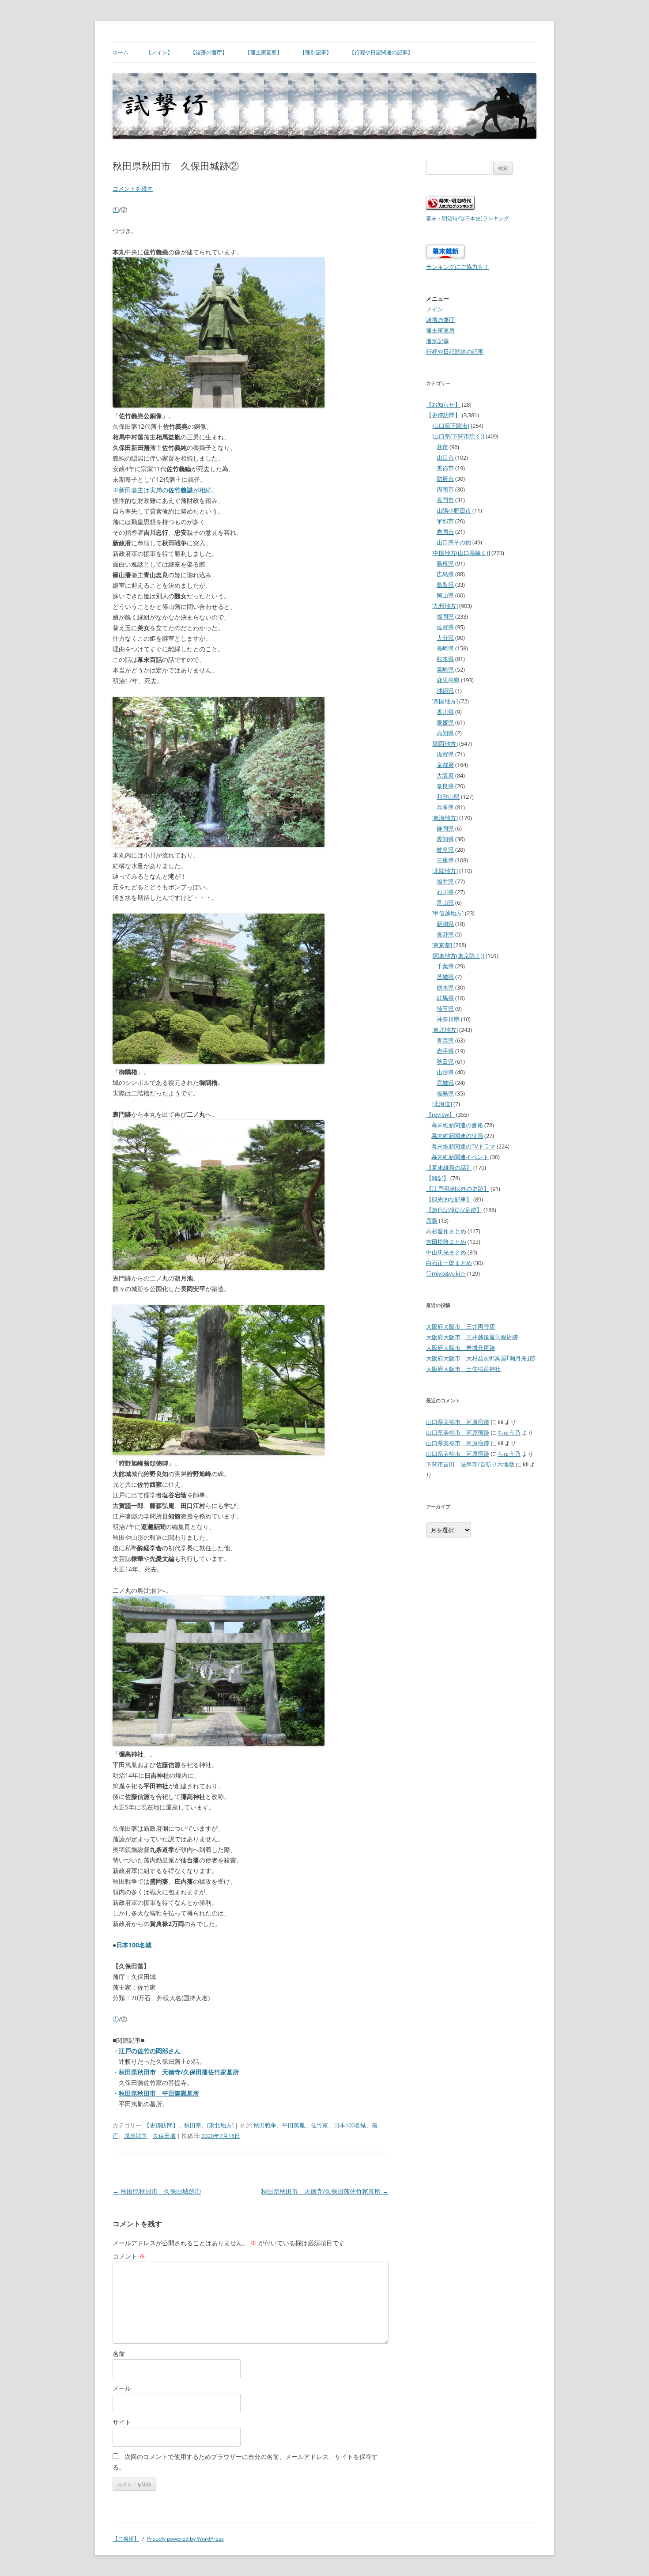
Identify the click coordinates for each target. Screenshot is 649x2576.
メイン (435, 309)
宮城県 (445, 1083)
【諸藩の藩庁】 (209, 52)
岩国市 (445, 532)
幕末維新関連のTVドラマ (463, 1146)
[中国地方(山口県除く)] (461, 553)
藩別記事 (438, 341)
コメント (129, 2256)
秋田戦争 (265, 2125)
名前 (119, 2354)
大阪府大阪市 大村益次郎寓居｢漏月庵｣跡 (481, 1358)
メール (122, 2388)
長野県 (445, 934)
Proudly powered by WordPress (185, 2539)
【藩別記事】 (316, 52)
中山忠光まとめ (446, 1252)
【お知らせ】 (443, 404)
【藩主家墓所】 (264, 52)
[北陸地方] (445, 871)
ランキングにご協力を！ (458, 267)
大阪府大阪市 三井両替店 (460, 1326)
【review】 (440, 1114)
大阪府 (445, 775)
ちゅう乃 (509, 1432)
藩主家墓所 (440, 330)
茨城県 (445, 977)
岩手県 (445, 1051)
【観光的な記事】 (449, 1199)
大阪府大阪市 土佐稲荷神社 (463, 1369)
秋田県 (193, 2125)
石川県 (445, 892)
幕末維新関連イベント (460, 1157)
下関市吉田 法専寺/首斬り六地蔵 (470, 1464)
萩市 (442, 447)
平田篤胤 (294, 2125)
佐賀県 (445, 627)
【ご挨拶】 (126, 2539)
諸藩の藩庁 (440, 320)
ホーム (121, 52)
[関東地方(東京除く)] (458, 956)
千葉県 (445, 966)
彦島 (432, 1220)
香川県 (445, 712)
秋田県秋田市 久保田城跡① (157, 2191)
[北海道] (442, 1104)
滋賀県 (445, 754)
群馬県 (445, 998)
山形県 (445, 1072)
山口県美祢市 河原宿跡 (458, 1422)
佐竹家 (319, 2125)
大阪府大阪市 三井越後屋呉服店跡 (472, 1337)
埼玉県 (445, 1008)
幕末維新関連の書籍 (457, 1125)
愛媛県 (445, 722)
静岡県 (445, 828)
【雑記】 (438, 1178)
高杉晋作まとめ (446, 1231)
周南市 (445, 489)
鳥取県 (445, 585)
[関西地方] (445, 744)
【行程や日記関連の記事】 (381, 52)
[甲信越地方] (447, 913)
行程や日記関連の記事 (455, 351)
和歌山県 (448, 797)
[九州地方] (445, 606)
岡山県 (445, 595)
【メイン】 (159, 52)
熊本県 (445, 659)
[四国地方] (445, 701)
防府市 (445, 479)
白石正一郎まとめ (449, 1263)
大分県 (445, 638)
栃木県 (445, 987)
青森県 (445, 1040)
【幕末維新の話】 (449, 1167)
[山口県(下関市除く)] (458, 436)
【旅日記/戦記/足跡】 (454, 1210)
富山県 (445, 903)
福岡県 (445, 616)
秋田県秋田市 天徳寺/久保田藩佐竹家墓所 (325, 2191)
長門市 (445, 500)
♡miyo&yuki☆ (446, 1273)
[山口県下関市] (450, 426)
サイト (122, 2422)
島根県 (445, 563)
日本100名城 (134, 1945)
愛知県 (445, 839)
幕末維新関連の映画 (457, 1136)
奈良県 (445, 786)
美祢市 (445, 468)
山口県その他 (454, 542)
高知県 (445, 733)
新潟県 (445, 924)
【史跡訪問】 (161, 2125)
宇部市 (445, 521)
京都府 (445, 765)
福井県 (445, 881)
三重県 (445, 860)
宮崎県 (445, 669)
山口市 (445, 457)
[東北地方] (220, 2125)
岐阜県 (445, 850)
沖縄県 (445, 691)
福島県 (445, 1093)
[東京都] (442, 945)
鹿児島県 (448, 680)
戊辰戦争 (136, 2136)
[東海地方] (445, 818)
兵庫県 (445, 807)
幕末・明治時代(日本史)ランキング (468, 218)
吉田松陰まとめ (446, 1242)
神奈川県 (448, 1019)
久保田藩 (164, 2136)
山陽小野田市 (454, 510)
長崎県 (445, 648)
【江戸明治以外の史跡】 (458, 1189)
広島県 (445, 574)
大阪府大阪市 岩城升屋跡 (460, 1348)
